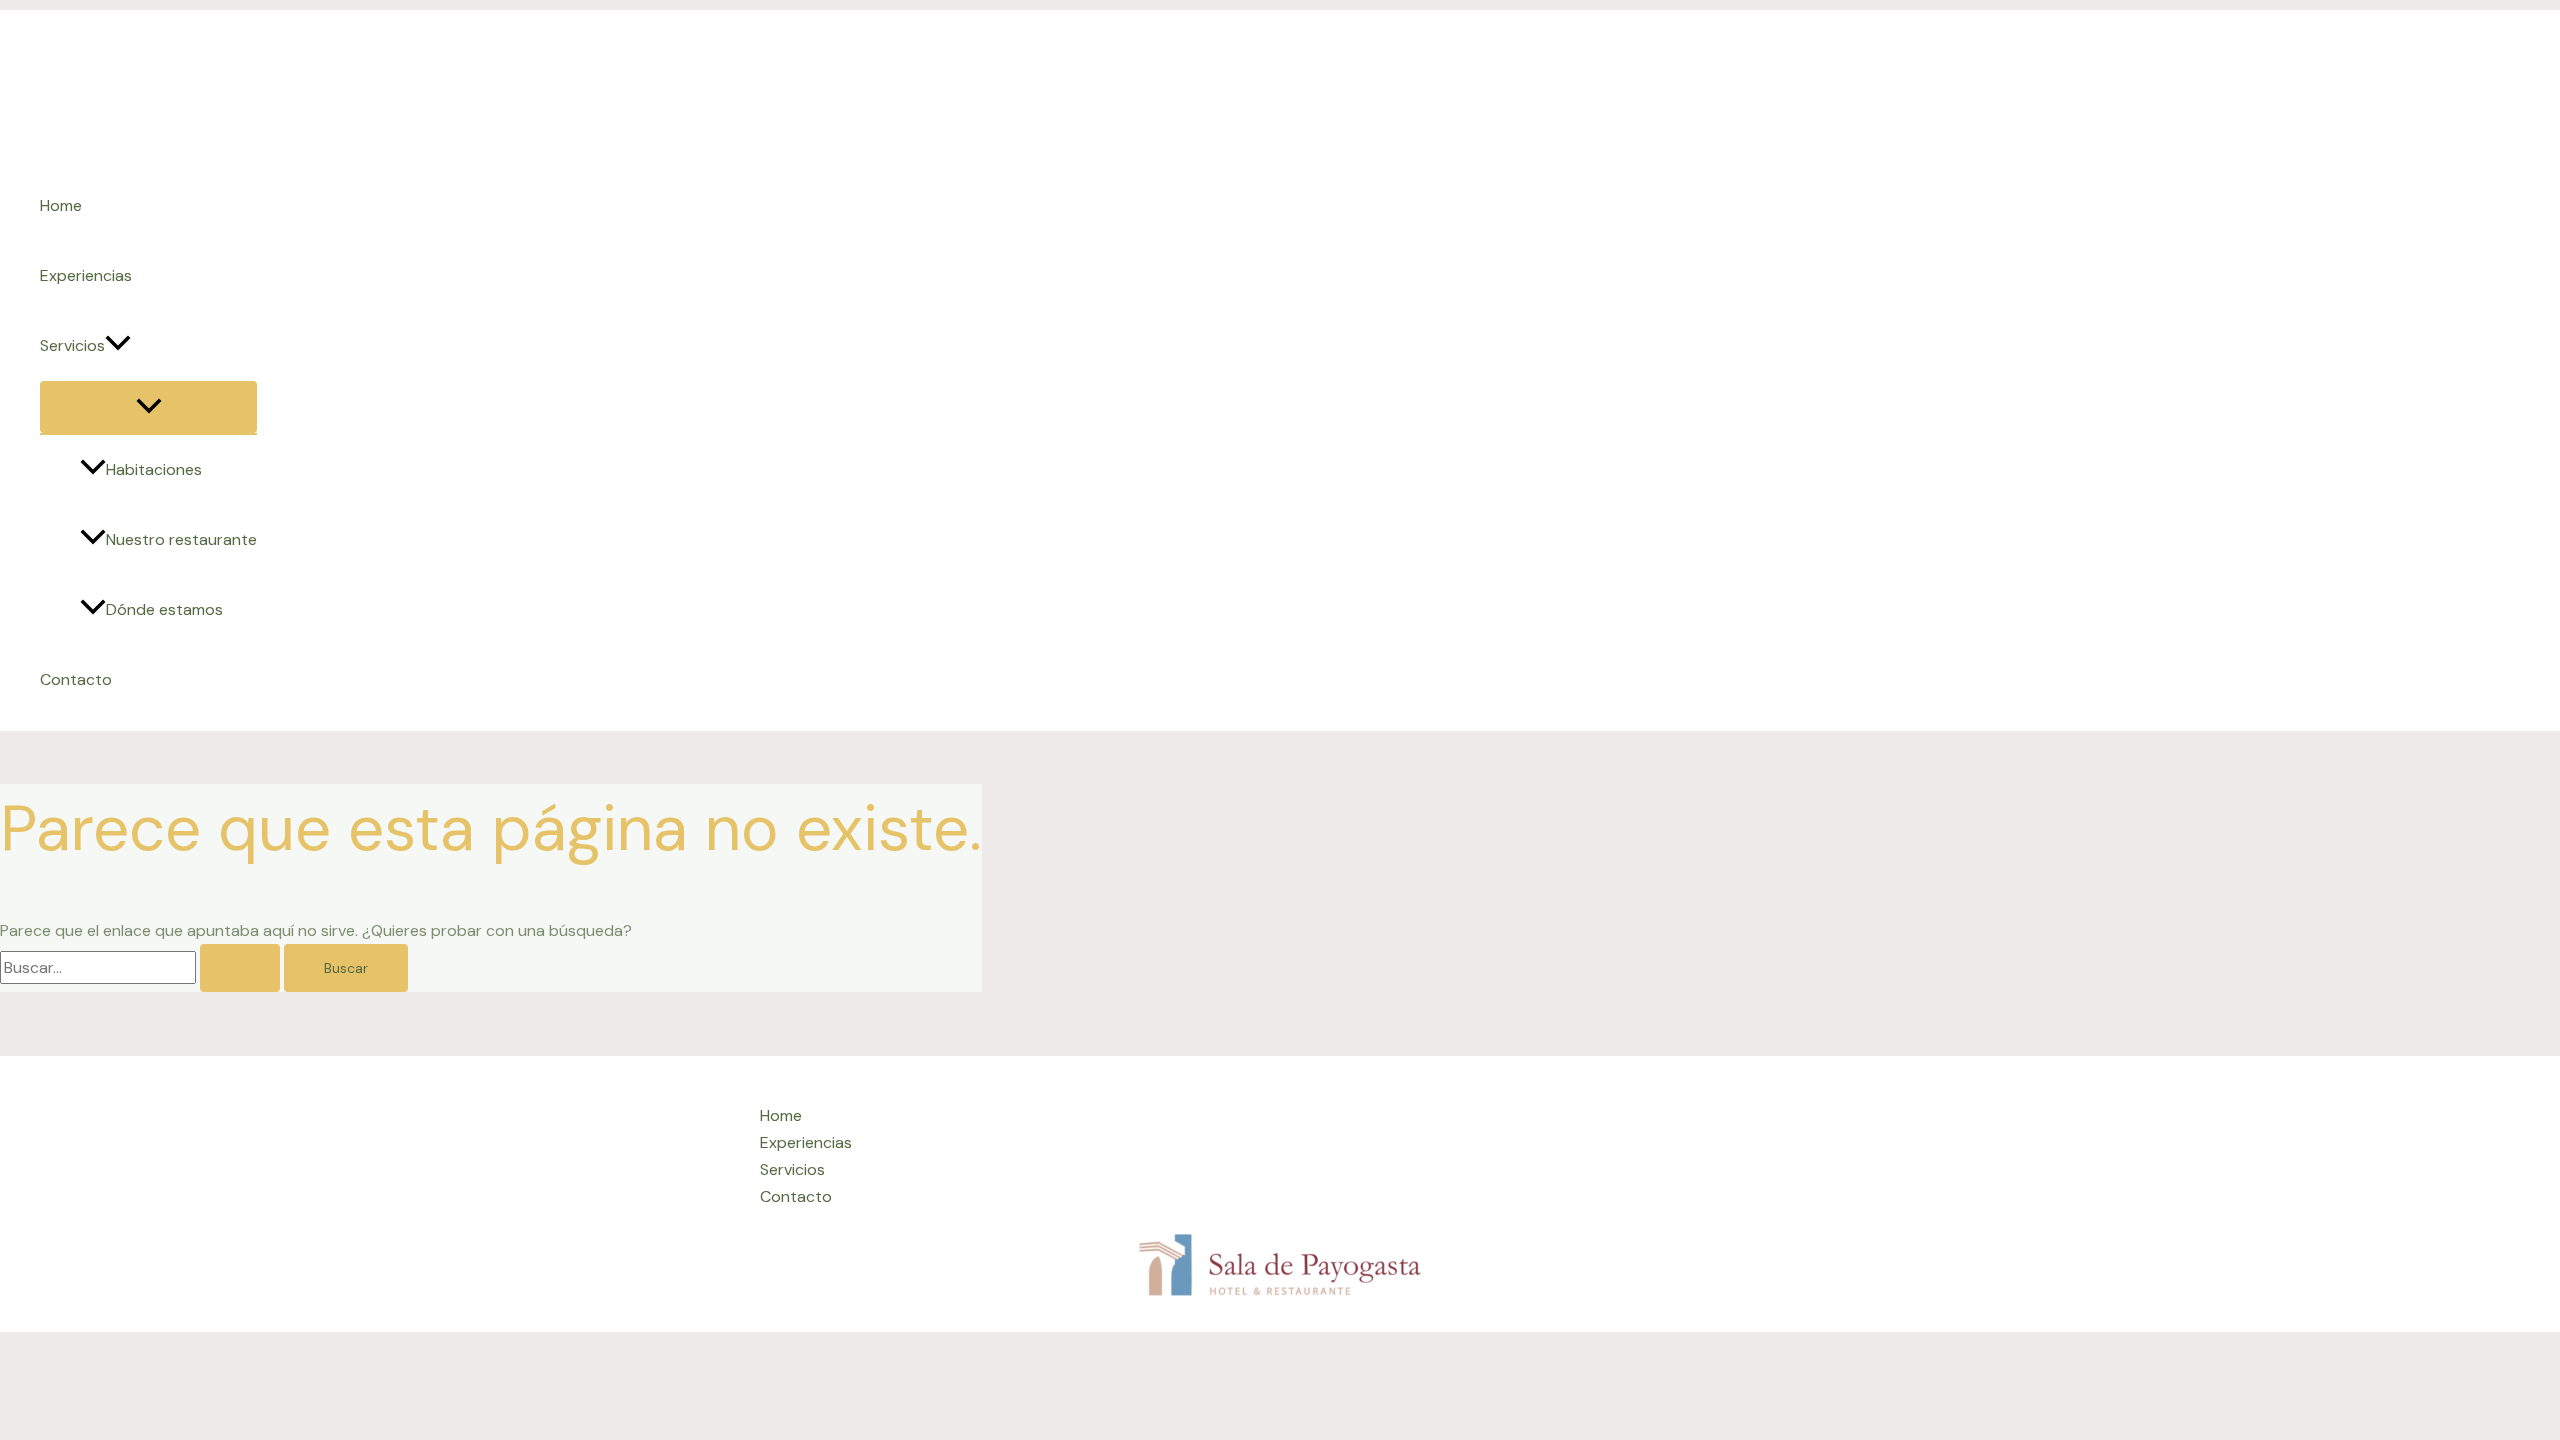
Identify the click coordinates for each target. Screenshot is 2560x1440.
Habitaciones (154, 469)
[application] (118, 346)
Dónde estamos (164, 609)
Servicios (72, 345)
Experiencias (86, 275)
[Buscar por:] (142, 967)
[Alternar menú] (148, 407)
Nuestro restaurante (181, 539)
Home (61, 205)
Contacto (76, 679)
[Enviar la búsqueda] (240, 968)
